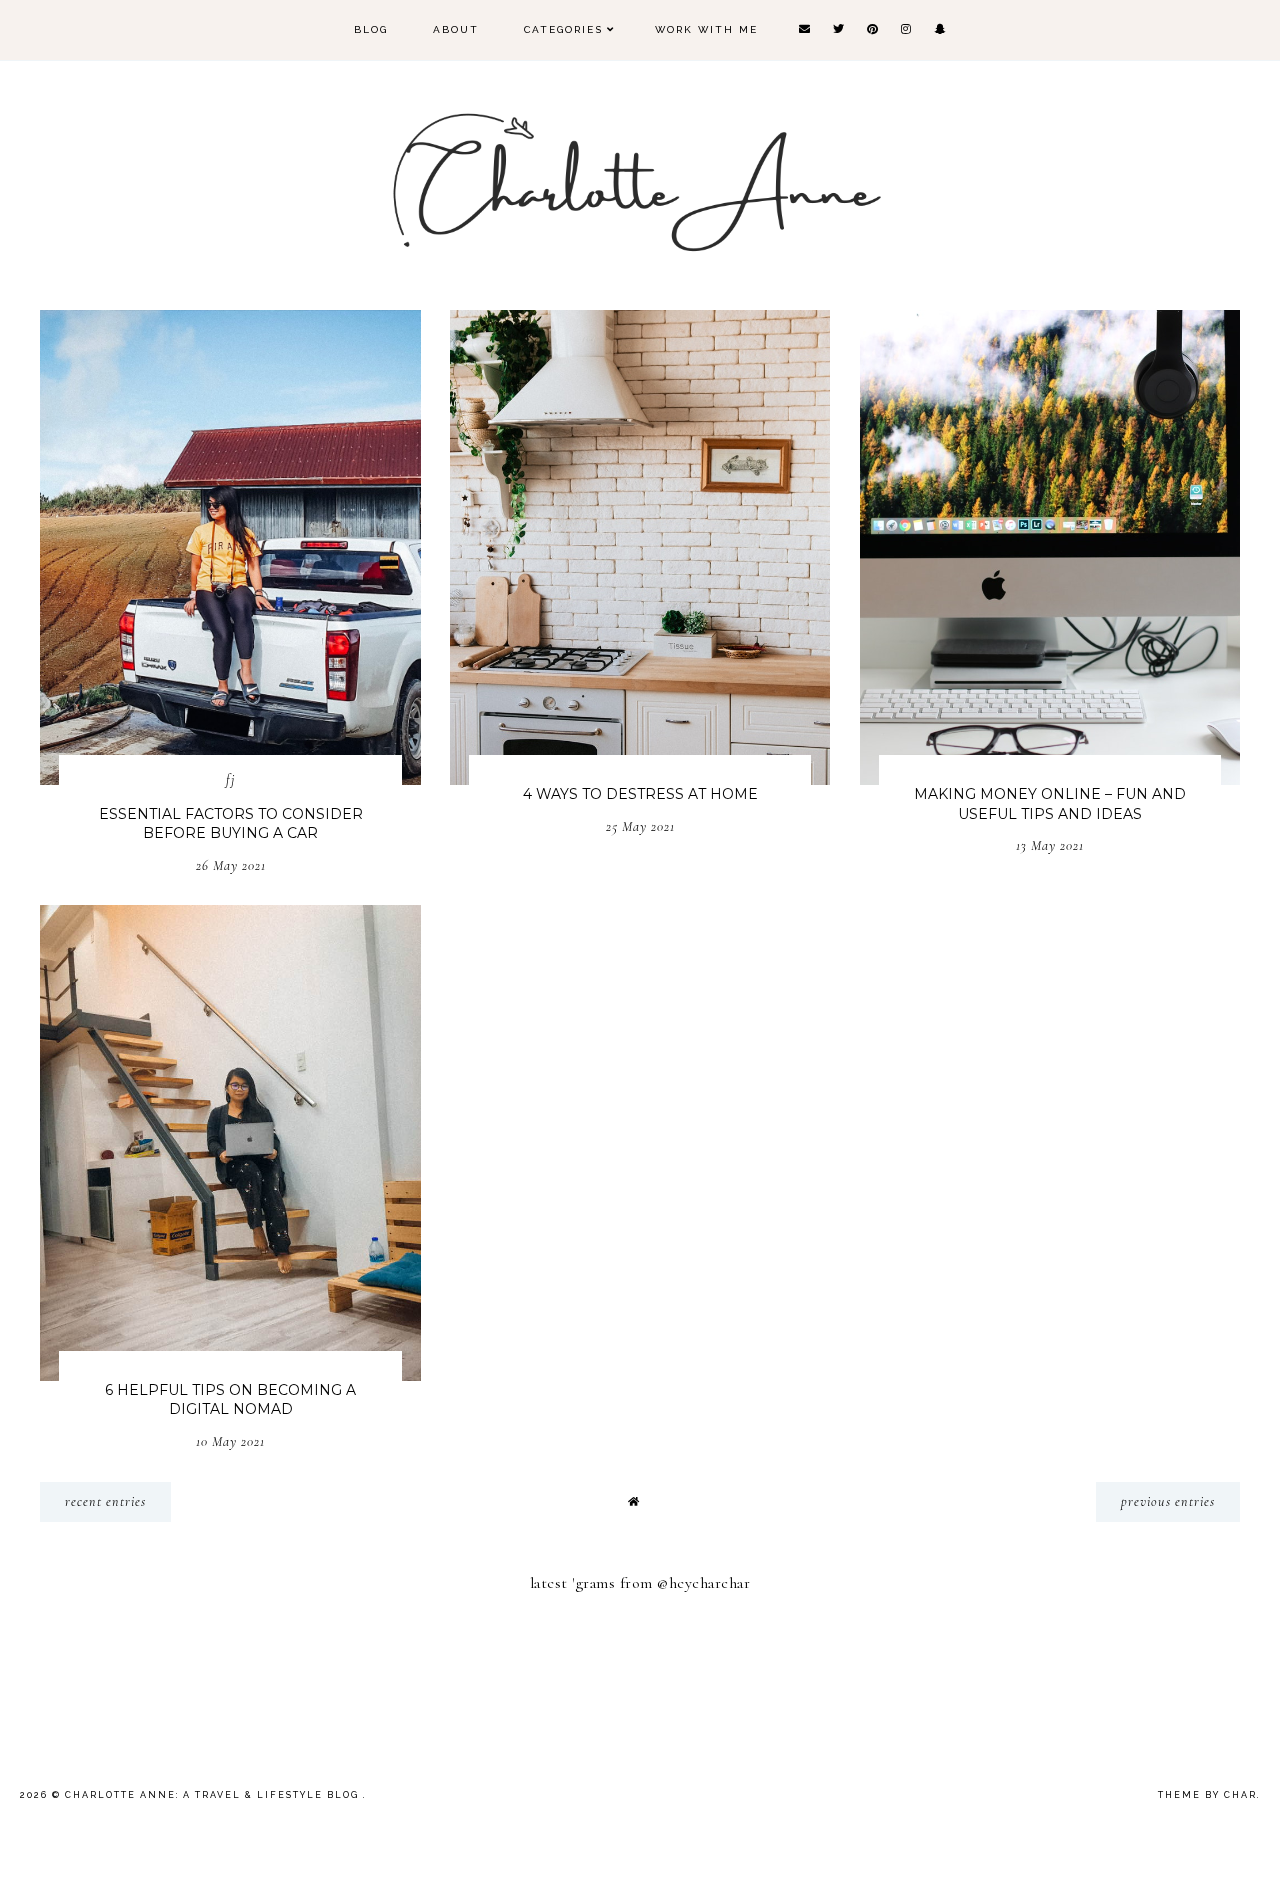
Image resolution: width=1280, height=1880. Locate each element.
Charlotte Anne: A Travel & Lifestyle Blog (214, 1795)
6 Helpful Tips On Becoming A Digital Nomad (230, 1400)
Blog (371, 29)
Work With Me (706, 29)
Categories (563, 29)
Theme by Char (1207, 1795)
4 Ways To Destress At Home (640, 794)
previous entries (1168, 1501)
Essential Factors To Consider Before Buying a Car (231, 824)
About (456, 29)
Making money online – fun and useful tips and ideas (1050, 804)
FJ (230, 779)
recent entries (105, 1501)
